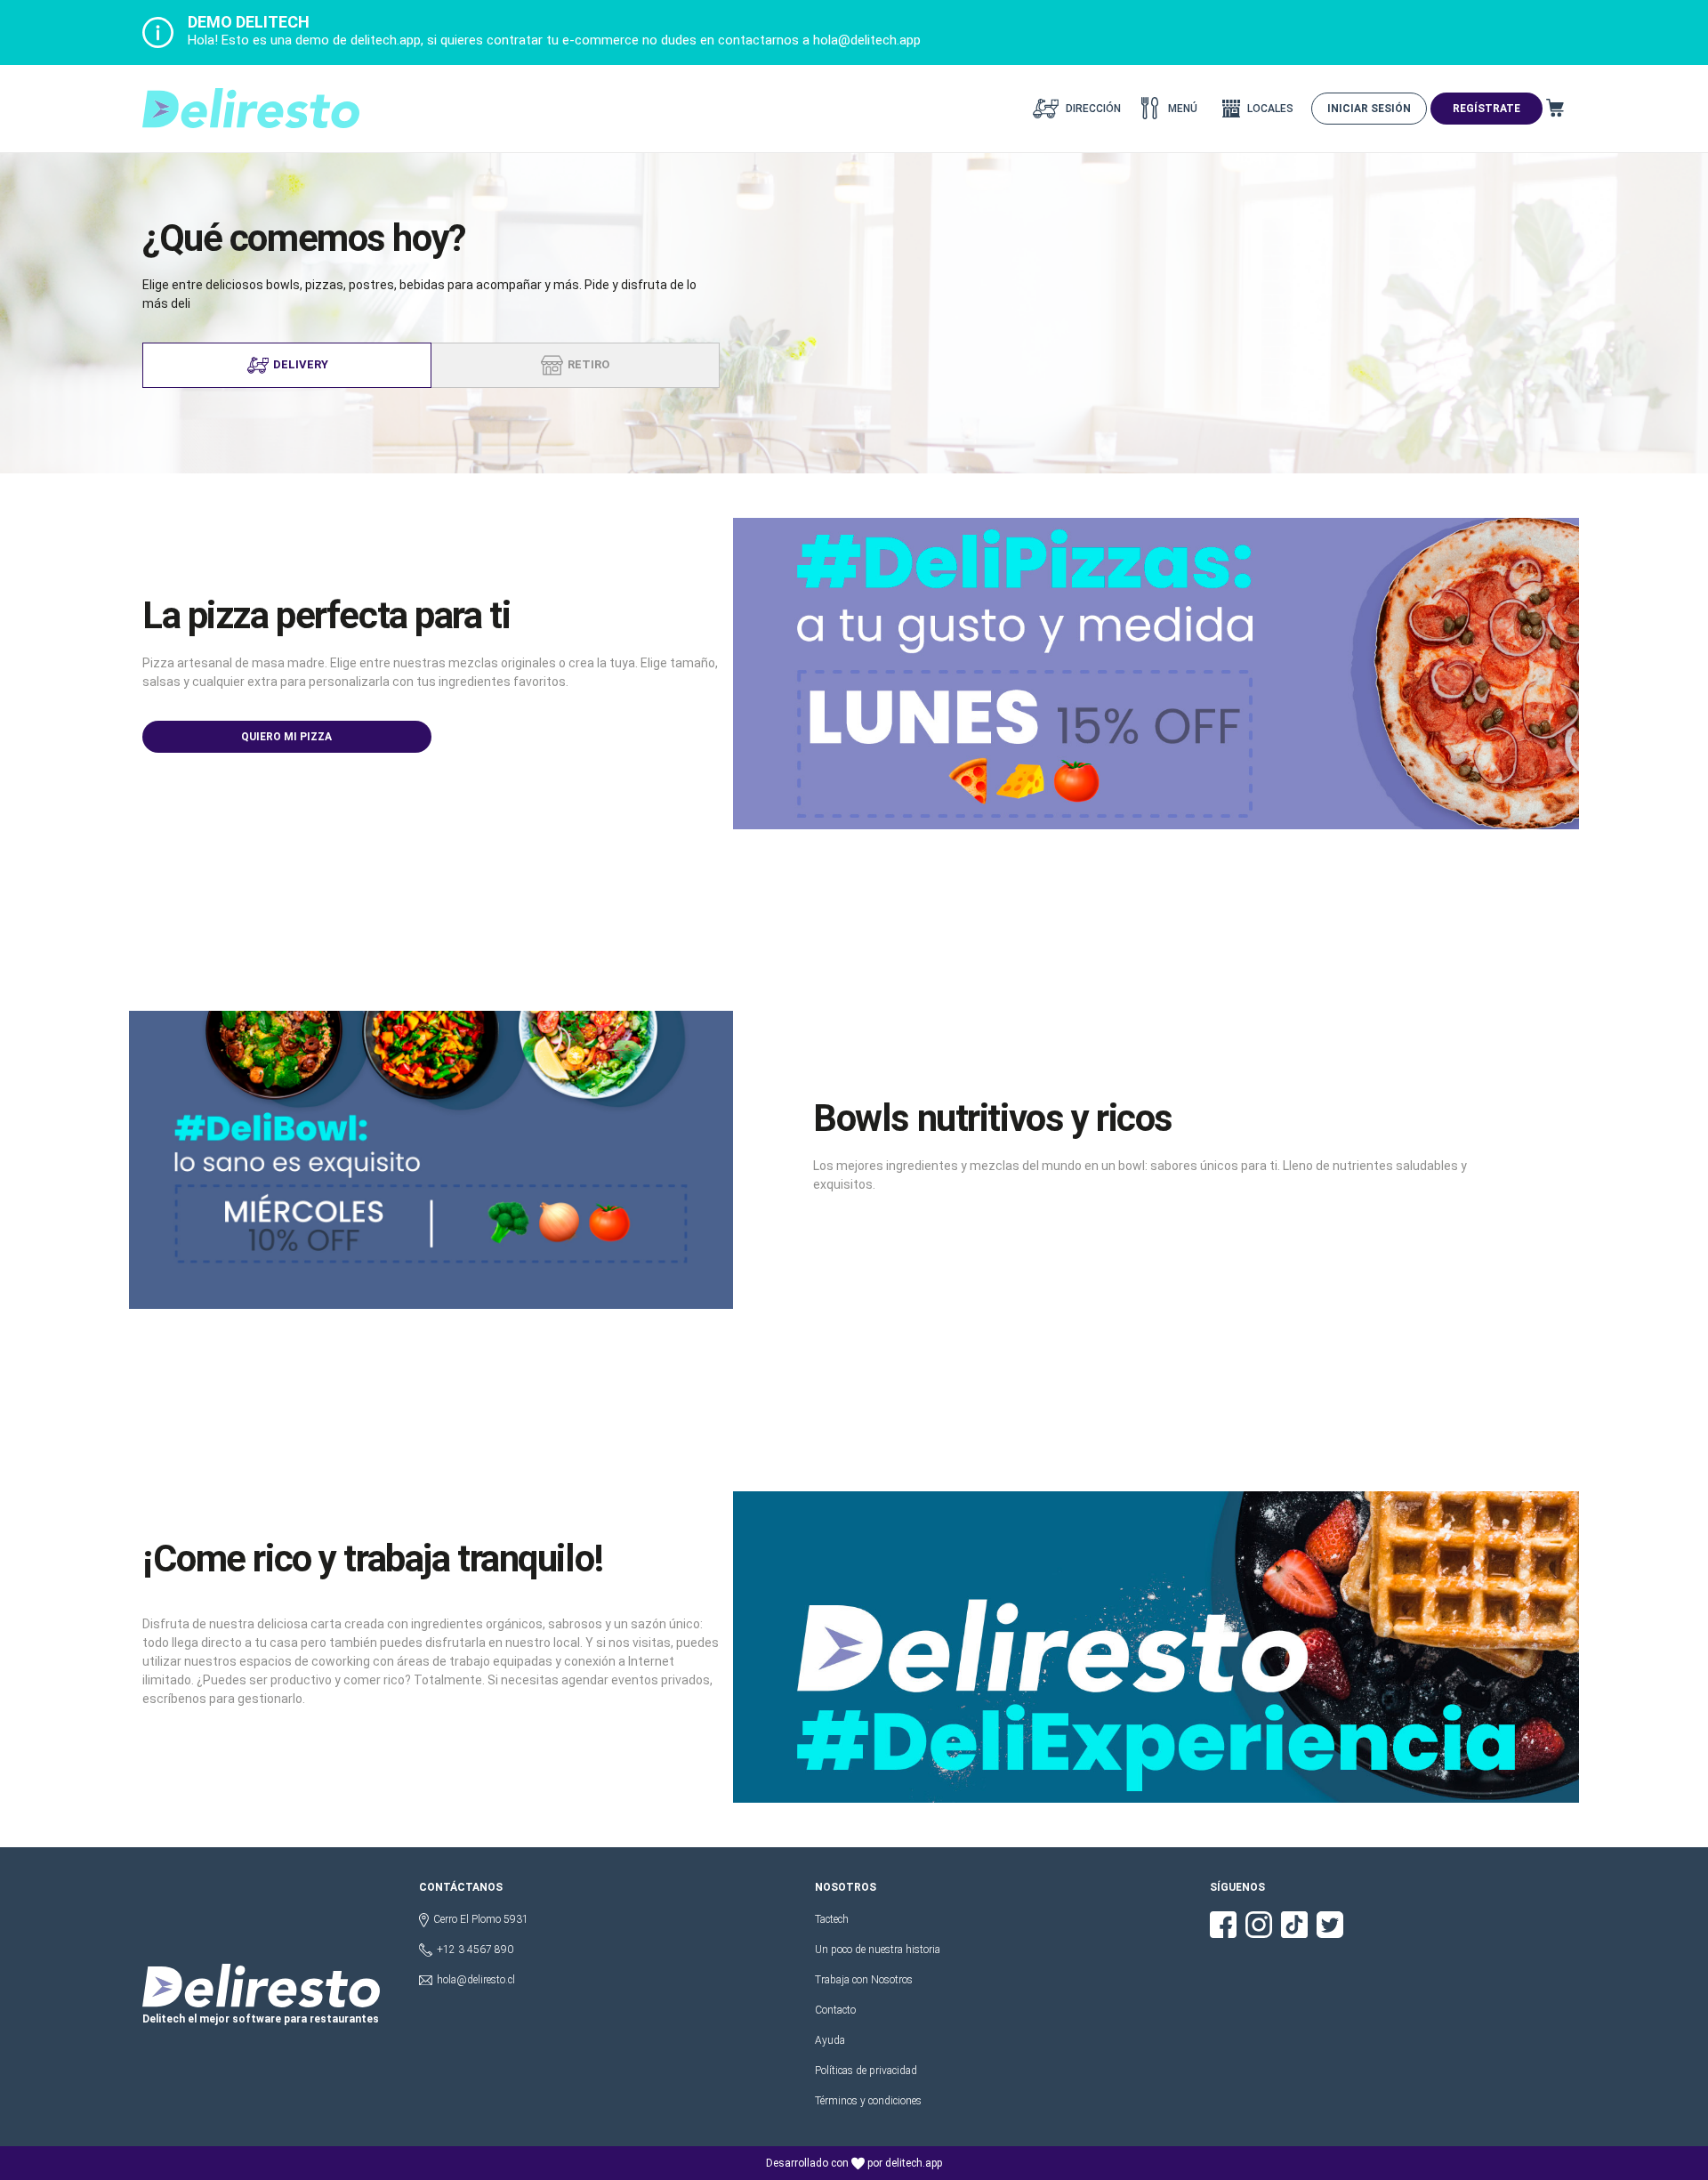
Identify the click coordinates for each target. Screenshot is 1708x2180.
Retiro (588, 364)
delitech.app (914, 2163)
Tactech (832, 1919)
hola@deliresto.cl (476, 1980)
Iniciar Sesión (1369, 109)
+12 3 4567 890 (475, 1950)
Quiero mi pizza (286, 737)
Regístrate (1486, 109)
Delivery (301, 364)
